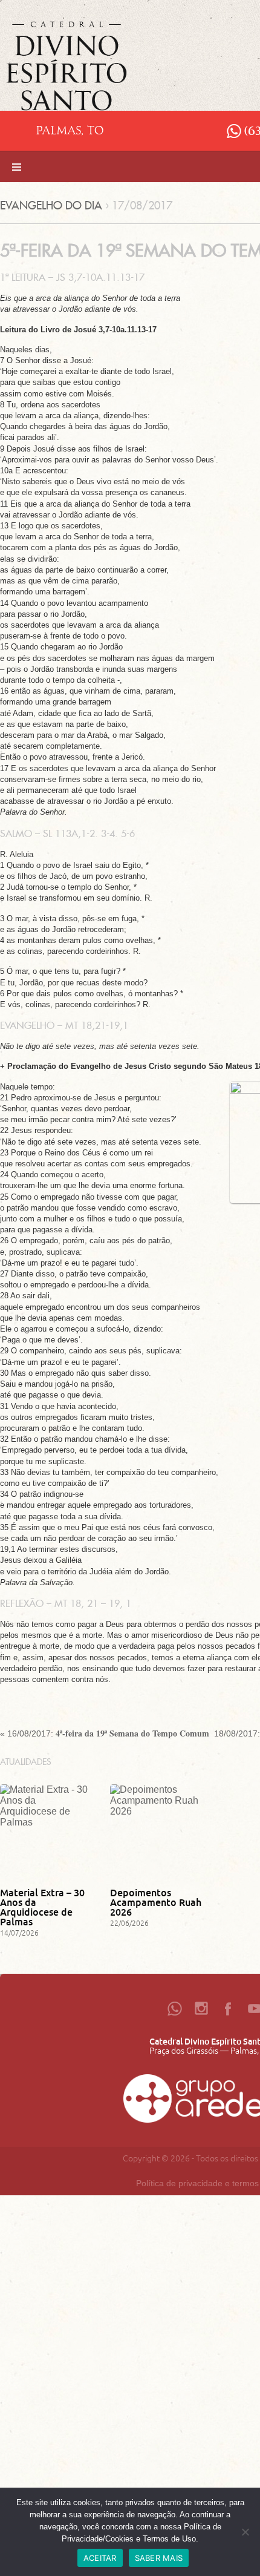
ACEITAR (100, 2558)
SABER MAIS (159, 2558)
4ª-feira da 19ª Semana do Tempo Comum (132, 1733)
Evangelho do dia (51, 205)
